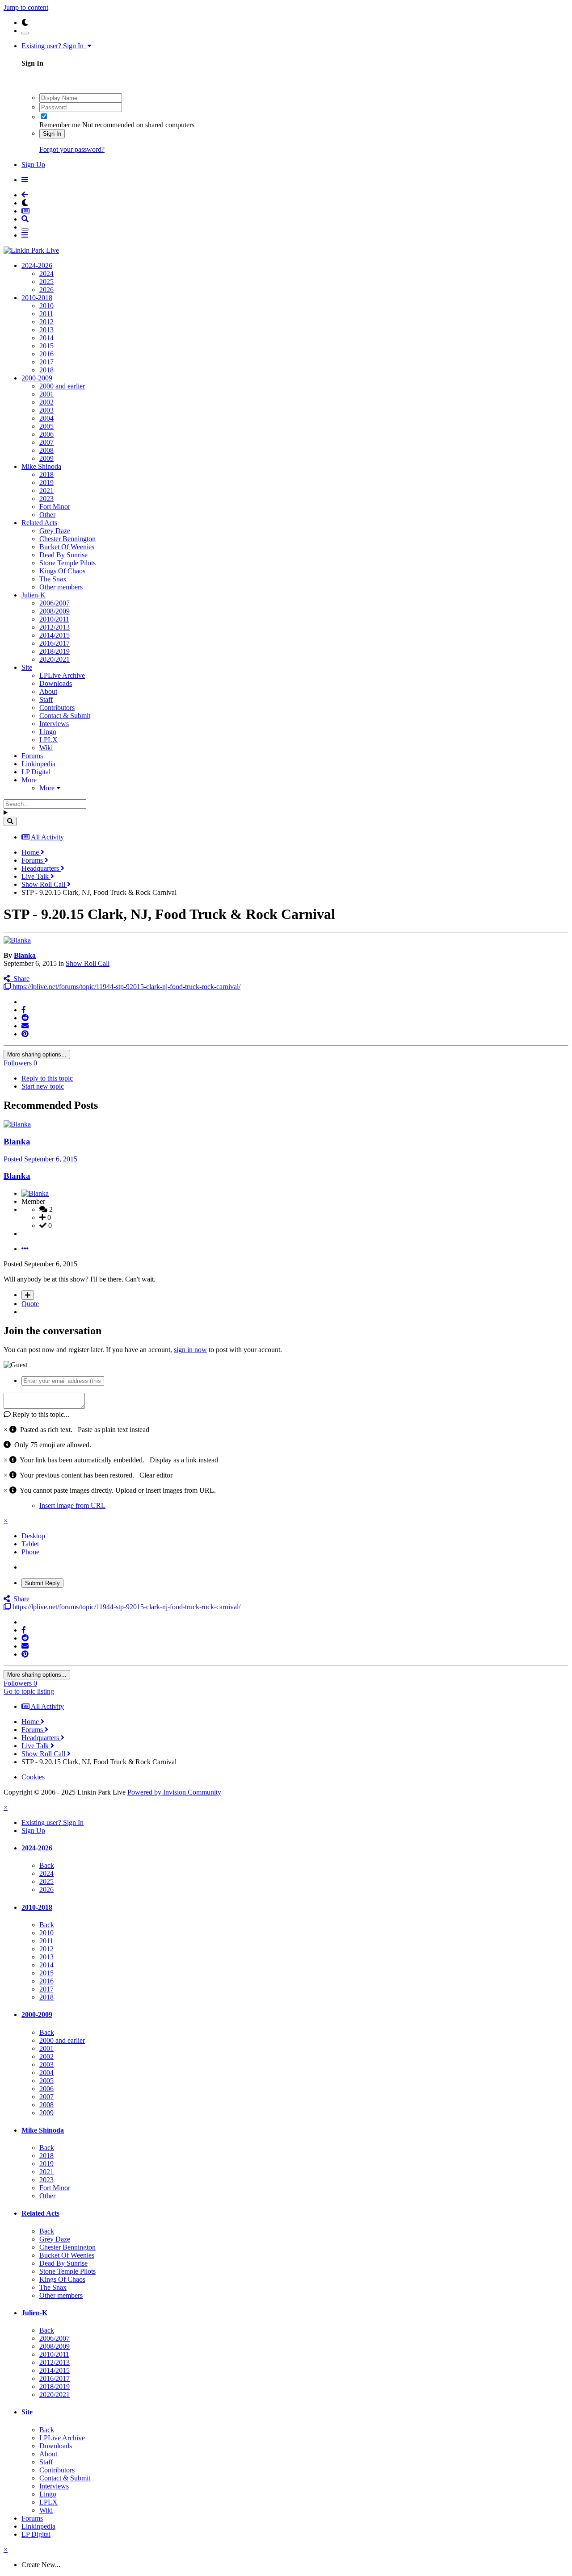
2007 (46, 442)
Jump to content (26, 7)
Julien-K (34, 595)
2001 (46, 394)
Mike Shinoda (41, 466)
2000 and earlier (62, 386)
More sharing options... (37, 1054)
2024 (46, 273)
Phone (30, 1552)
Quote (30, 1304)
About (48, 691)
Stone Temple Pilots (67, 563)
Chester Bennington (67, 539)
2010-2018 (37, 298)
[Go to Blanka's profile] (17, 940)
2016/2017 (55, 643)
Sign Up (33, 165)
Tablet (30, 1544)
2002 (46, 402)
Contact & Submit (65, 716)
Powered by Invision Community (174, 1792)
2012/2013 (55, 627)
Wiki (46, 748)
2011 (46, 314)
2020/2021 (55, 659)
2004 (46, 418)
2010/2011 (54, 619)
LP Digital (36, 772)
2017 (46, 362)
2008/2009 (55, 611)
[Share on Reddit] (25, 1018)
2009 (46, 458)
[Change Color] (25, 33)
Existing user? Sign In (54, 46)
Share (20, 979)
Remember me (60, 125)
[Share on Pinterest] (25, 1034)
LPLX (48, 740)
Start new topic (43, 1086)
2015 (46, 346)
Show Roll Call (88, 963)
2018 (46, 370)
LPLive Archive (62, 675)
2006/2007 (55, 603)
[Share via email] (25, 1026)
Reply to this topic (47, 1078)
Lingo (48, 732)
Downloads (56, 683)
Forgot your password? (72, 149)
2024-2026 (37, 265)
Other (47, 515)
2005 (46, 426)
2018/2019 (55, 651)
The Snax (53, 579)
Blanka (25, 955)
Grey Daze (55, 531)
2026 (46, 290)
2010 (46, 306)
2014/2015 (55, 635)
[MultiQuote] (28, 1295)
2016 (46, 354)
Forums (32, 756)
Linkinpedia (38, 764)
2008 (46, 450)
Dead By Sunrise (63, 555)
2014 (46, 338)
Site (27, 667)
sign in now (190, 1350)
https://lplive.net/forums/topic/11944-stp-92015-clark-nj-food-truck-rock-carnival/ (126, 987)
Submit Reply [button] (42, 1583)
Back (47, 1865)
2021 (46, 491)
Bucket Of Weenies (67, 547)
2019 (46, 482)
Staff (46, 699)
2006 (46, 434)
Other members (61, 587)
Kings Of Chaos (62, 571)
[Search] (10, 821)
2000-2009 (37, 378)
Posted (40, 1159)
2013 (46, 330)
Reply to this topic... (40, 1414)
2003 (46, 410)
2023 (46, 499)
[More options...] (25, 1249)
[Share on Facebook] (24, 1010)
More (29, 780)
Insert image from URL (72, 1505)
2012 (46, 322)
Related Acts (39, 523)
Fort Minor (55, 507)
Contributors (57, 708)
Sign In (52, 134)
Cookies (33, 1777)
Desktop (33, 1536)
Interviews (54, 724)
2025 (46, 282)
